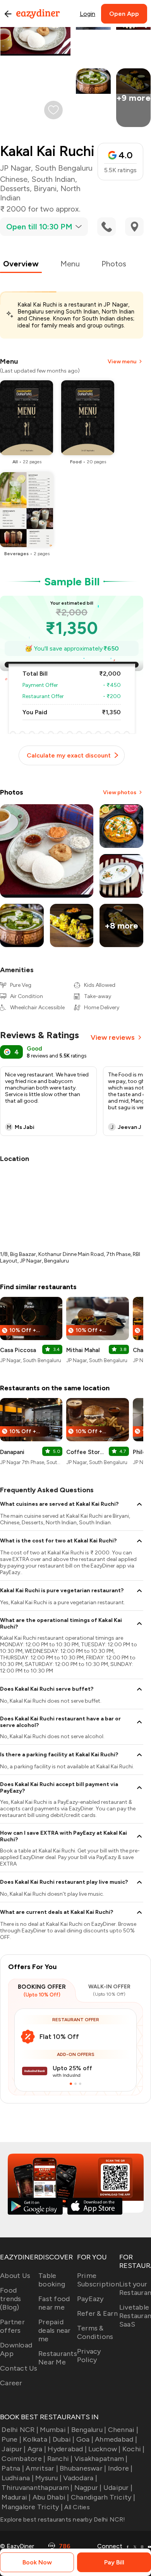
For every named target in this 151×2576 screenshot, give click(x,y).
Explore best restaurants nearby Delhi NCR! (63, 2519)
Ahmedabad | (116, 2439)
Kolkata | (37, 2439)
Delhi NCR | (20, 2430)
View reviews (113, 1037)
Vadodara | (80, 2478)
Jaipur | (14, 2449)
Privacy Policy (89, 2356)
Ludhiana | (18, 2478)
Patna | (13, 2468)
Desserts (15, 188)
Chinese (14, 179)
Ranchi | (60, 2459)
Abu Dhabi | (51, 2497)
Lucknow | (104, 2449)
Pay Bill (114, 2562)
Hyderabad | (67, 2449)
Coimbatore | (23, 2459)
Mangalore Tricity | (32, 2507)
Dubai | (63, 2439)
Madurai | (16, 2497)
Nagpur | (88, 2488)
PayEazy (90, 2299)
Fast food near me (54, 2303)
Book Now (37, 2562)
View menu (122, 362)
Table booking (52, 2280)
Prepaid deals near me (55, 2330)
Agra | (37, 2449)
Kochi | (134, 2449)
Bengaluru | (89, 2430)
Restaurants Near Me (58, 2358)
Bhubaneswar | (83, 2468)
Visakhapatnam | (101, 2459)
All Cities (76, 2507)
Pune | (11, 2439)
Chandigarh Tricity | (103, 2497)
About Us (15, 2276)
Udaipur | (118, 2488)
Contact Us (19, 2368)
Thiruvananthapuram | (37, 2488)
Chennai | (123, 2430)
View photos (120, 792)
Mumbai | (55, 2430)
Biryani (45, 188)
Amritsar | (42, 2468)
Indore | (120, 2468)
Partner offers (12, 2326)
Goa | (85, 2439)
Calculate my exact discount (69, 755)
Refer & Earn (97, 2313)
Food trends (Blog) (11, 2299)
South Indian (53, 179)
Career (11, 2383)
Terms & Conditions (95, 2332)
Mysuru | (48, 2478)
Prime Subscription (98, 2280)
